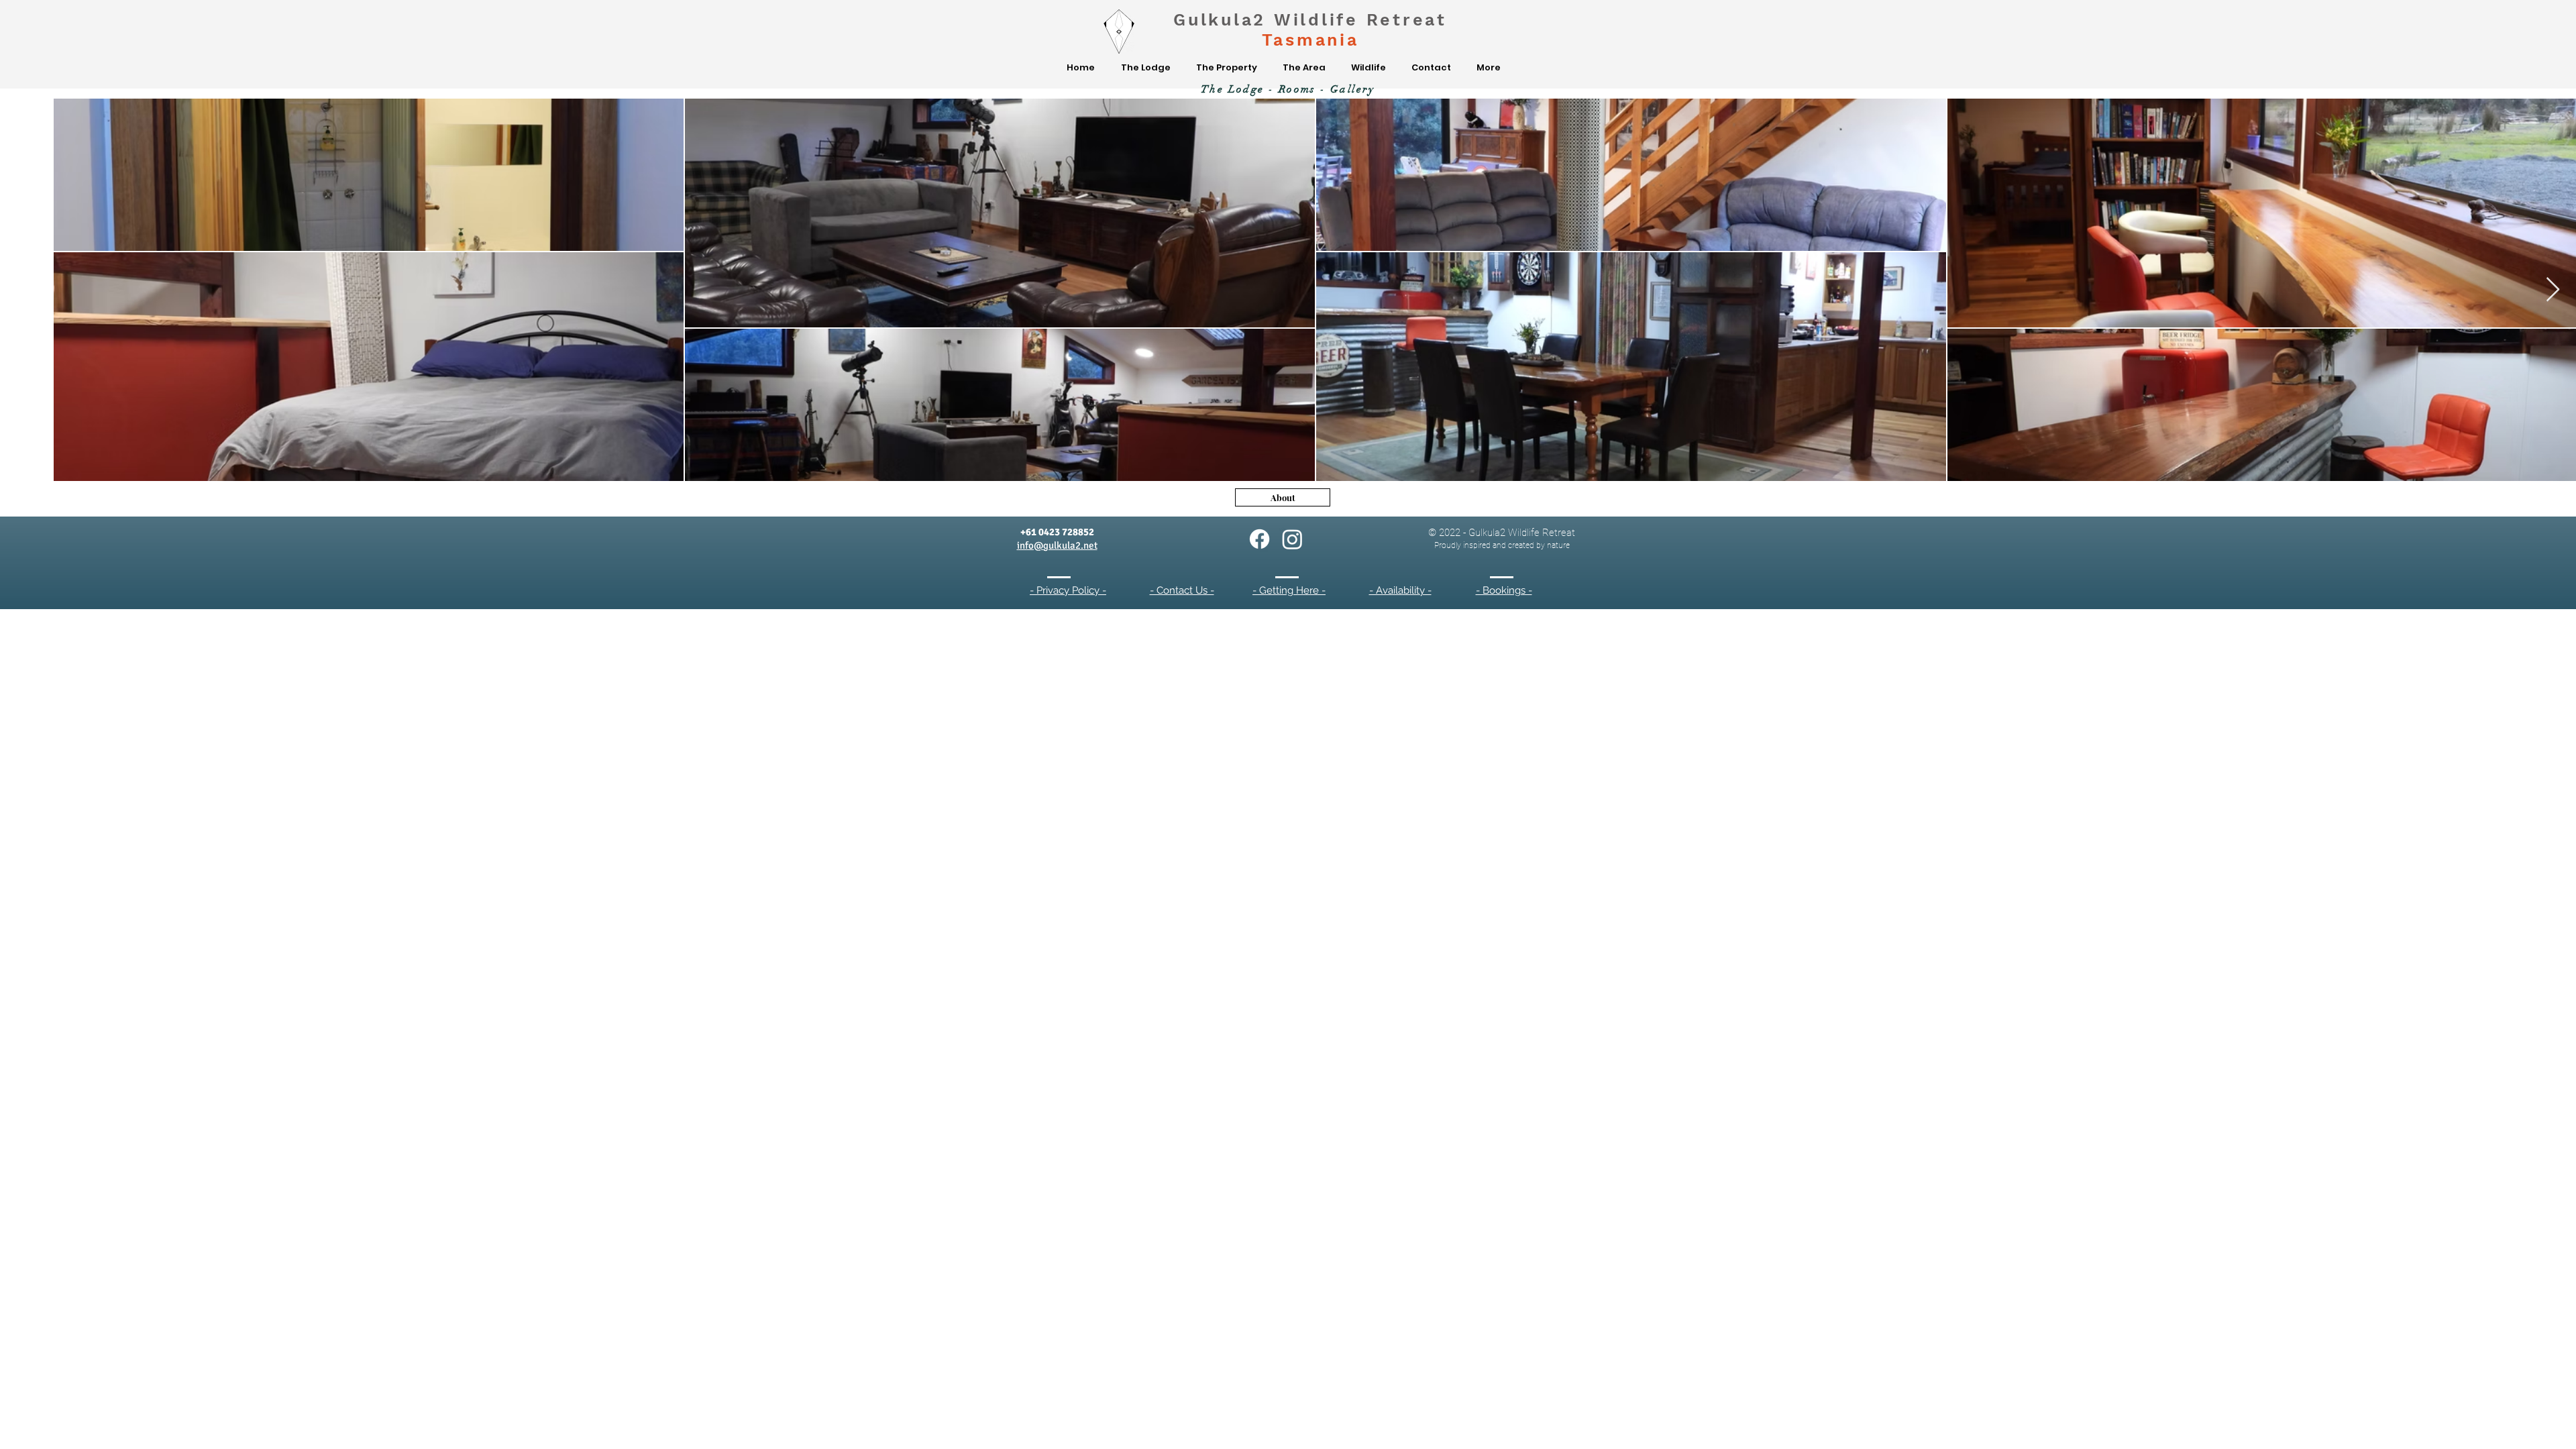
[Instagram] (1292, 539)
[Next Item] (2553, 290)
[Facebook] (1259, 539)
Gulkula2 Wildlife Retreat (1310, 20)
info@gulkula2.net (1057, 545)
